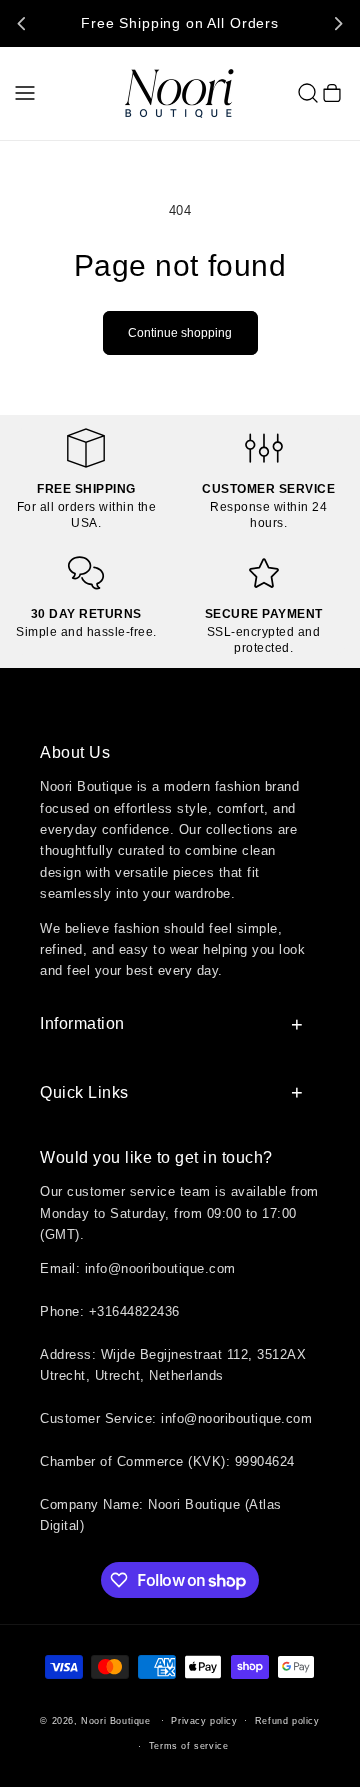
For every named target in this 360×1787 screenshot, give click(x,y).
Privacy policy (204, 1721)
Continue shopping (180, 333)
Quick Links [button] (84, 1092)
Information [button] (82, 1023)
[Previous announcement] (22, 23)
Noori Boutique (115, 1721)
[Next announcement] (338, 23)
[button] (25, 93)
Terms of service (189, 1746)
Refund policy (287, 1721)
